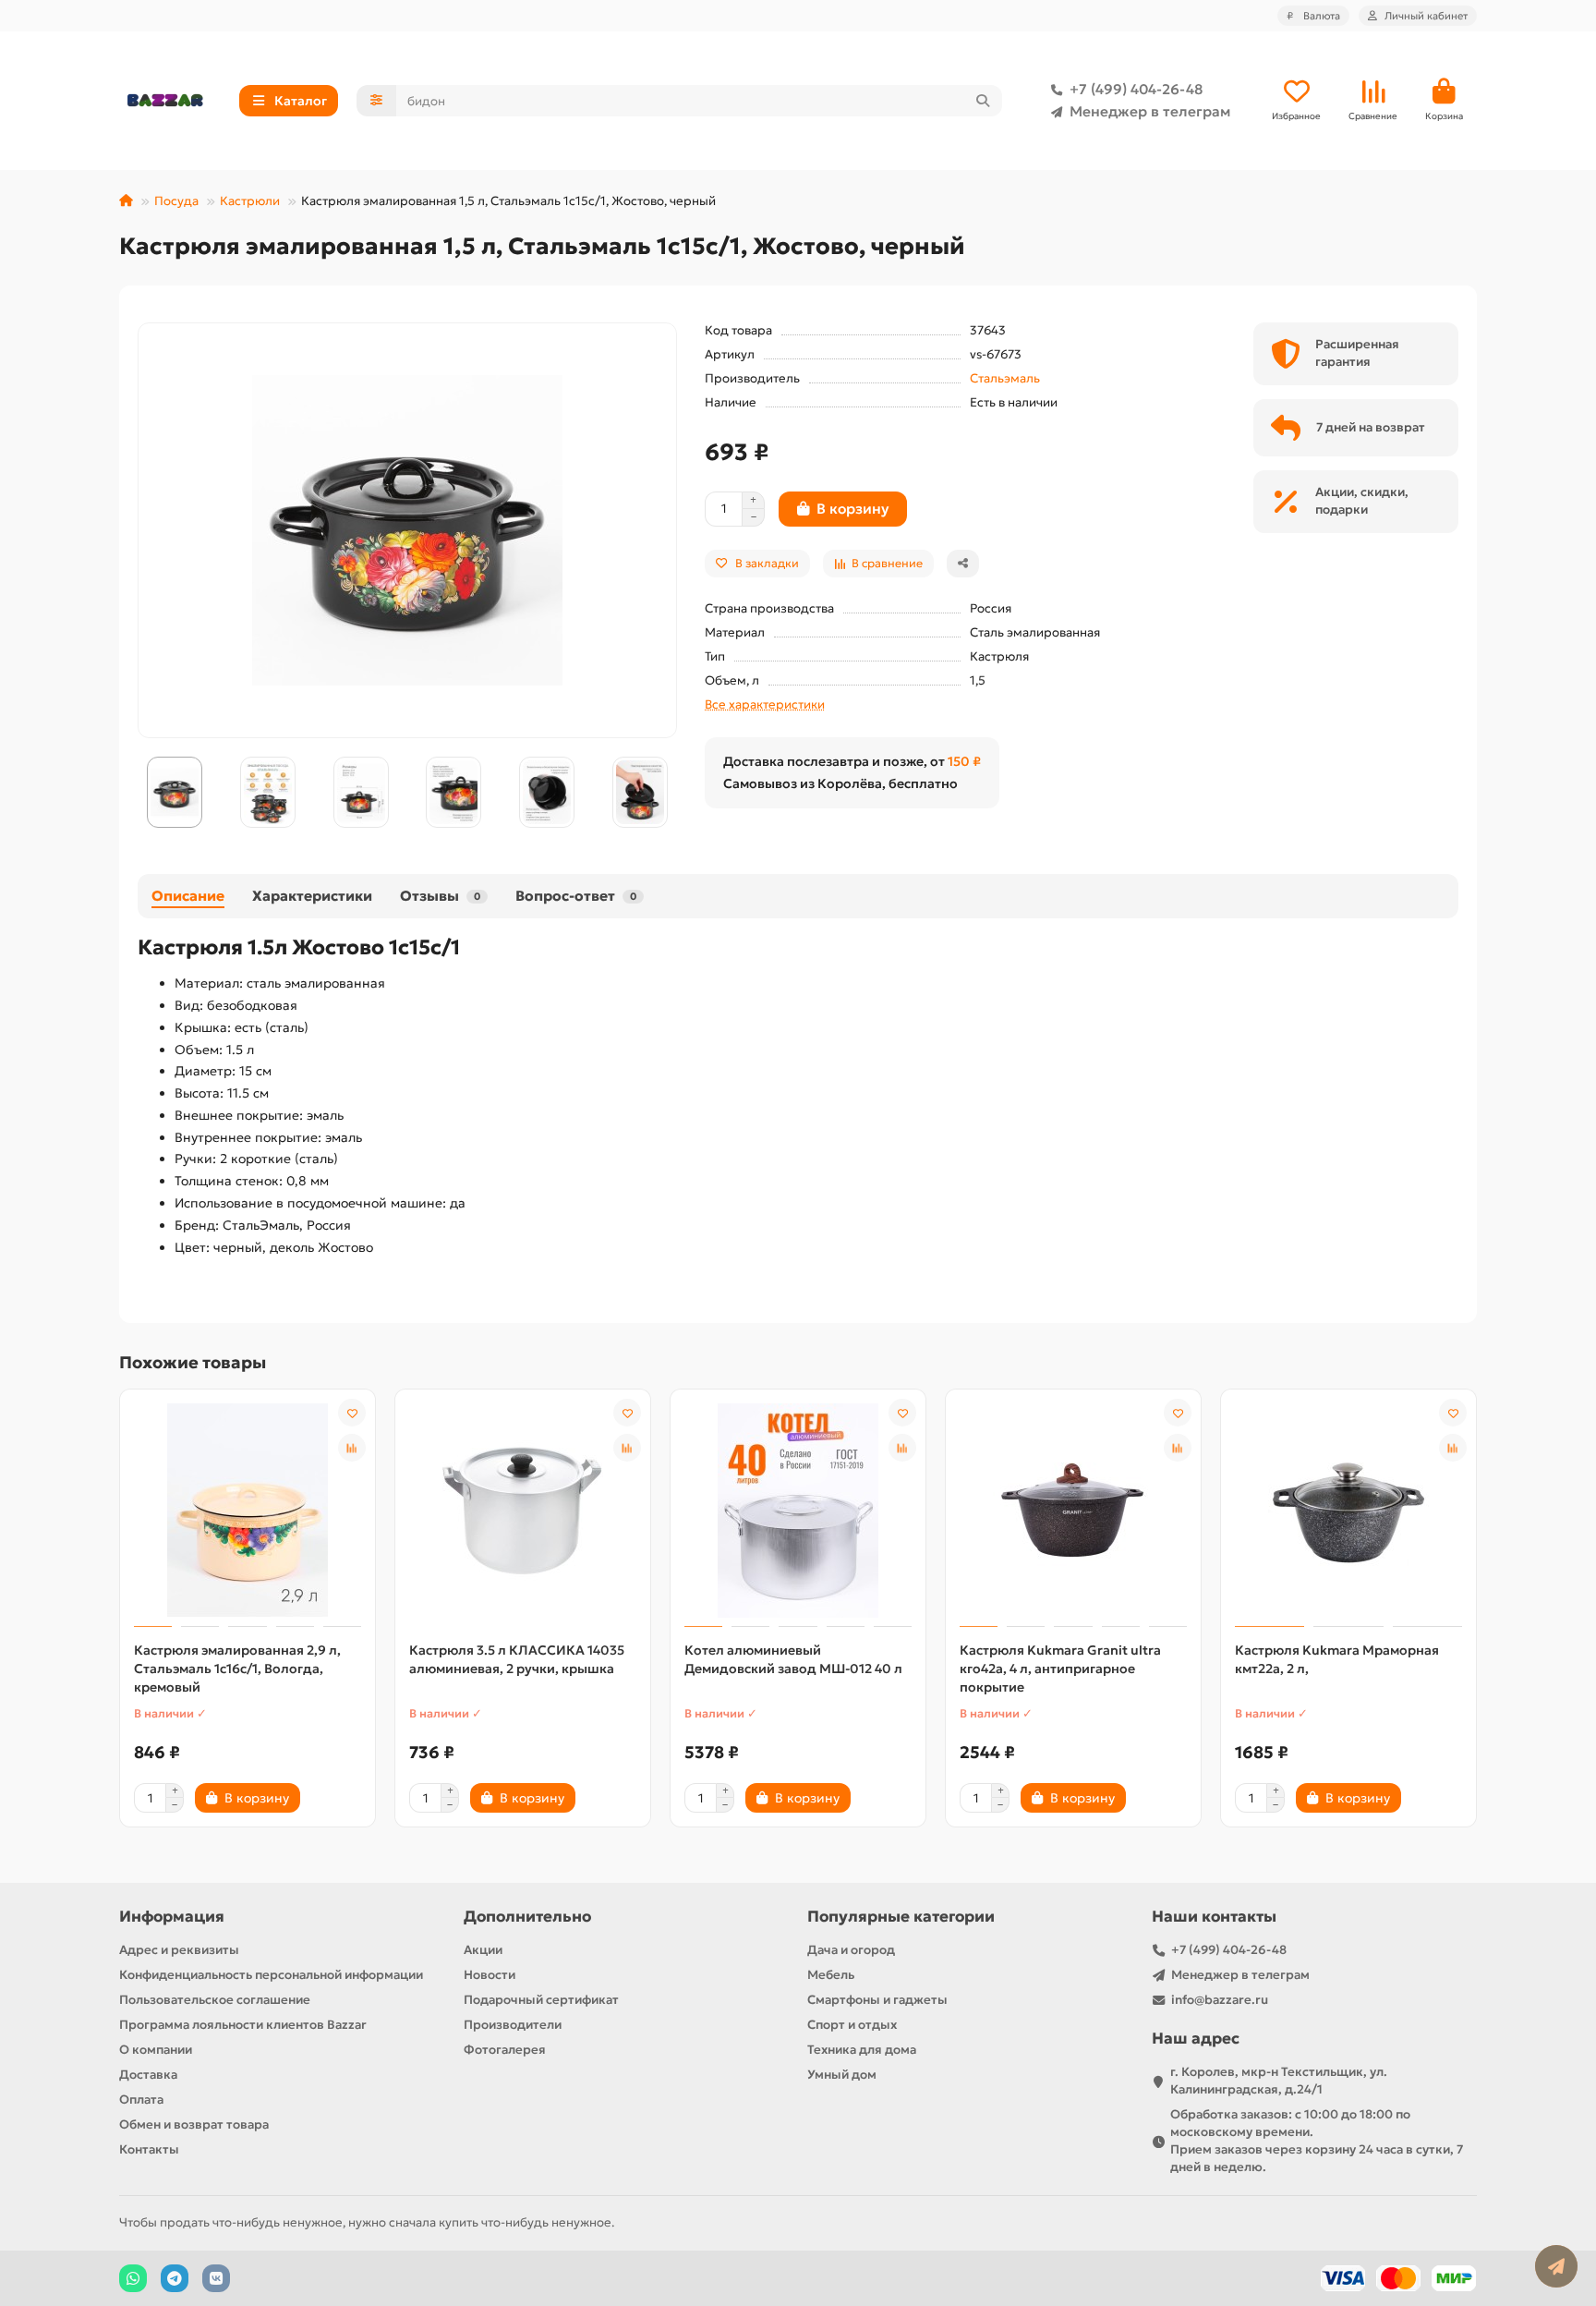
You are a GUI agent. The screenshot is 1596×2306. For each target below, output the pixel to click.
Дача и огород (851, 1950)
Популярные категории (901, 1917)
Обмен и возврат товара (194, 2124)
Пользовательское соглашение (215, 2000)
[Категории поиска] (376, 101)
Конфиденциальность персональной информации (271, 1975)
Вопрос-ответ (576, 896)
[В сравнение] (352, 1448)
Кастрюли (250, 201)
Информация (172, 1917)
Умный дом (842, 2075)
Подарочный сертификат (541, 2000)
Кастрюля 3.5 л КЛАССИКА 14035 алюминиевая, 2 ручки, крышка (517, 1659)
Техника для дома (862, 2050)
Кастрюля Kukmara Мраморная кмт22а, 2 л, (1337, 1659)
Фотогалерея (505, 2050)
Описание (188, 896)
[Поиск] (983, 101)
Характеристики (312, 896)
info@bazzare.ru (1220, 2000)
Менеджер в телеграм (1150, 111)
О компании (156, 2050)
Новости (490, 1975)
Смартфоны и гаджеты (877, 2000)
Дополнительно (527, 1917)
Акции (483, 1950)
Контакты (149, 2149)
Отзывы (440, 896)
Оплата (141, 2100)
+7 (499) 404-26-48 (1136, 89)
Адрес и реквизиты (179, 1950)
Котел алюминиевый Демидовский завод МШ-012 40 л (793, 1659)
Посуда (176, 201)
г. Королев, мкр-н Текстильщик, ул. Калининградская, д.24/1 (1279, 2081)
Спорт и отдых (852, 2025)
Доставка (148, 2075)
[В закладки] (352, 1413)
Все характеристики (765, 704)
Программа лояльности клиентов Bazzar (243, 2025)
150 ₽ (964, 761)
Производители (513, 2025)
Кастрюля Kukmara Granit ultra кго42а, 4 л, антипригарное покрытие (1060, 1669)
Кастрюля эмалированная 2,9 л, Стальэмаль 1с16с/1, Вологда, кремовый (237, 1669)
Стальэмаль (1005, 378)
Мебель (831, 1975)
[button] (139, 793)
